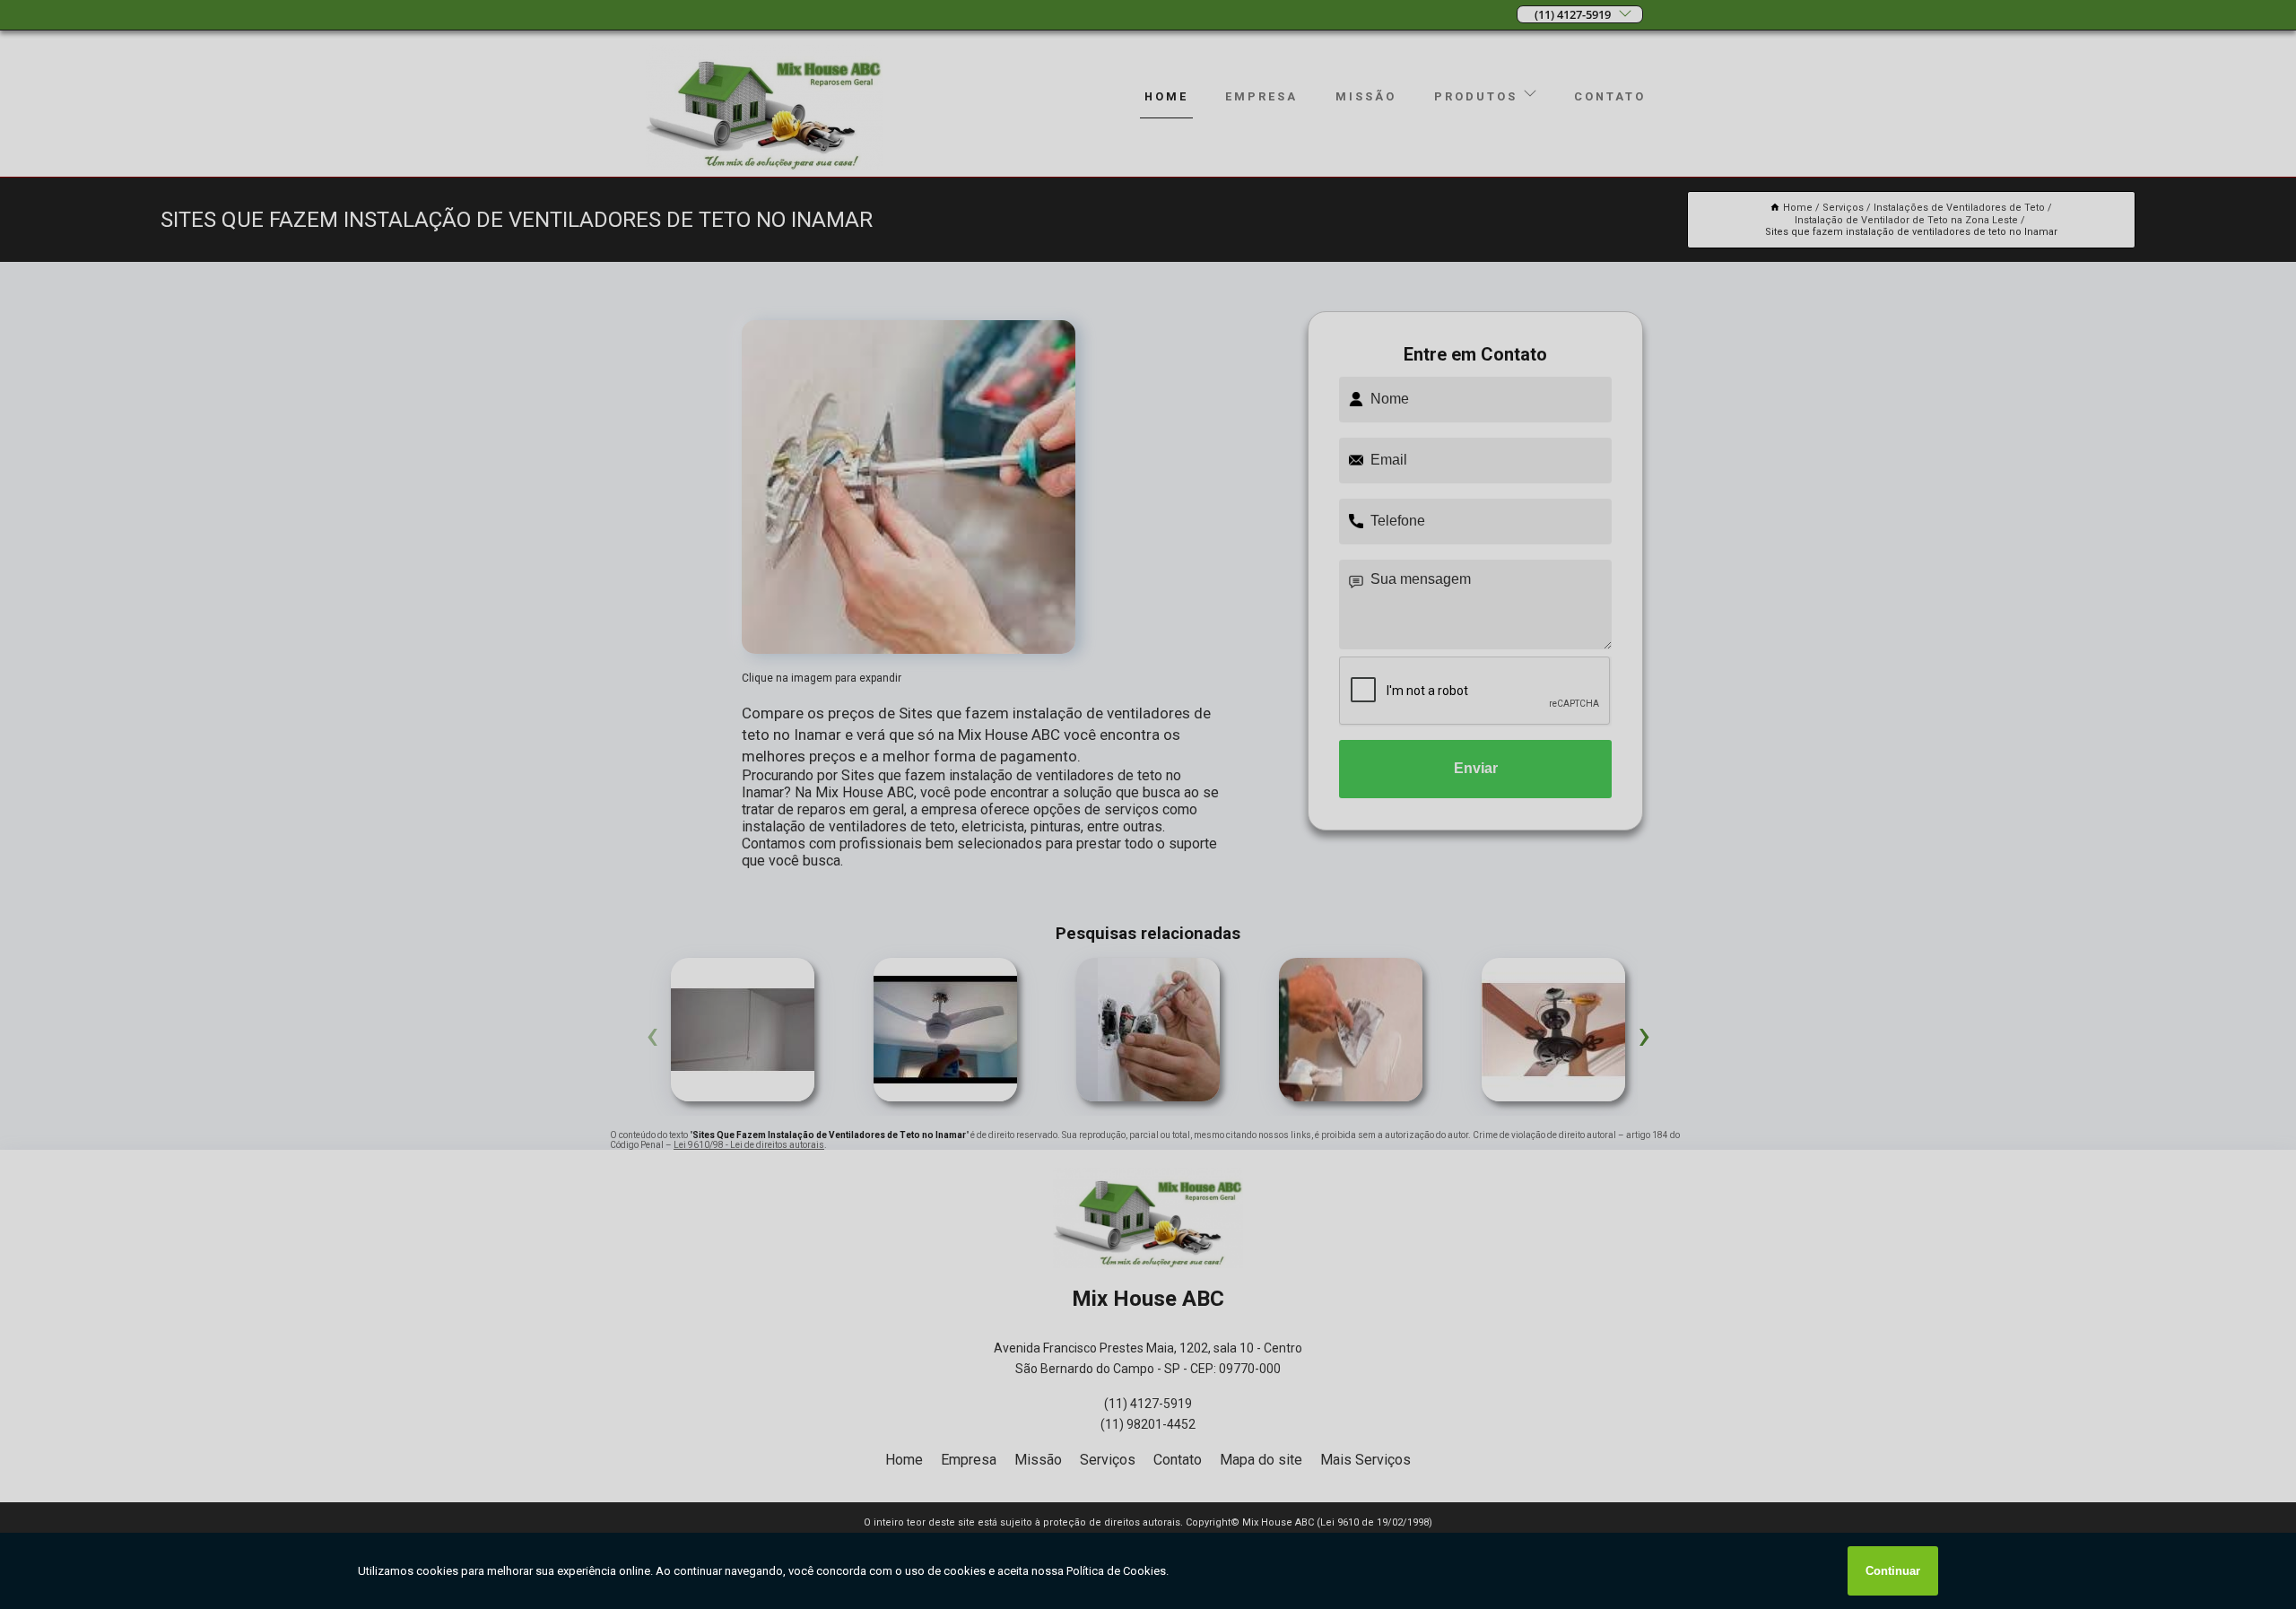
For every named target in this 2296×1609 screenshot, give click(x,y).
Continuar (1893, 1571)
